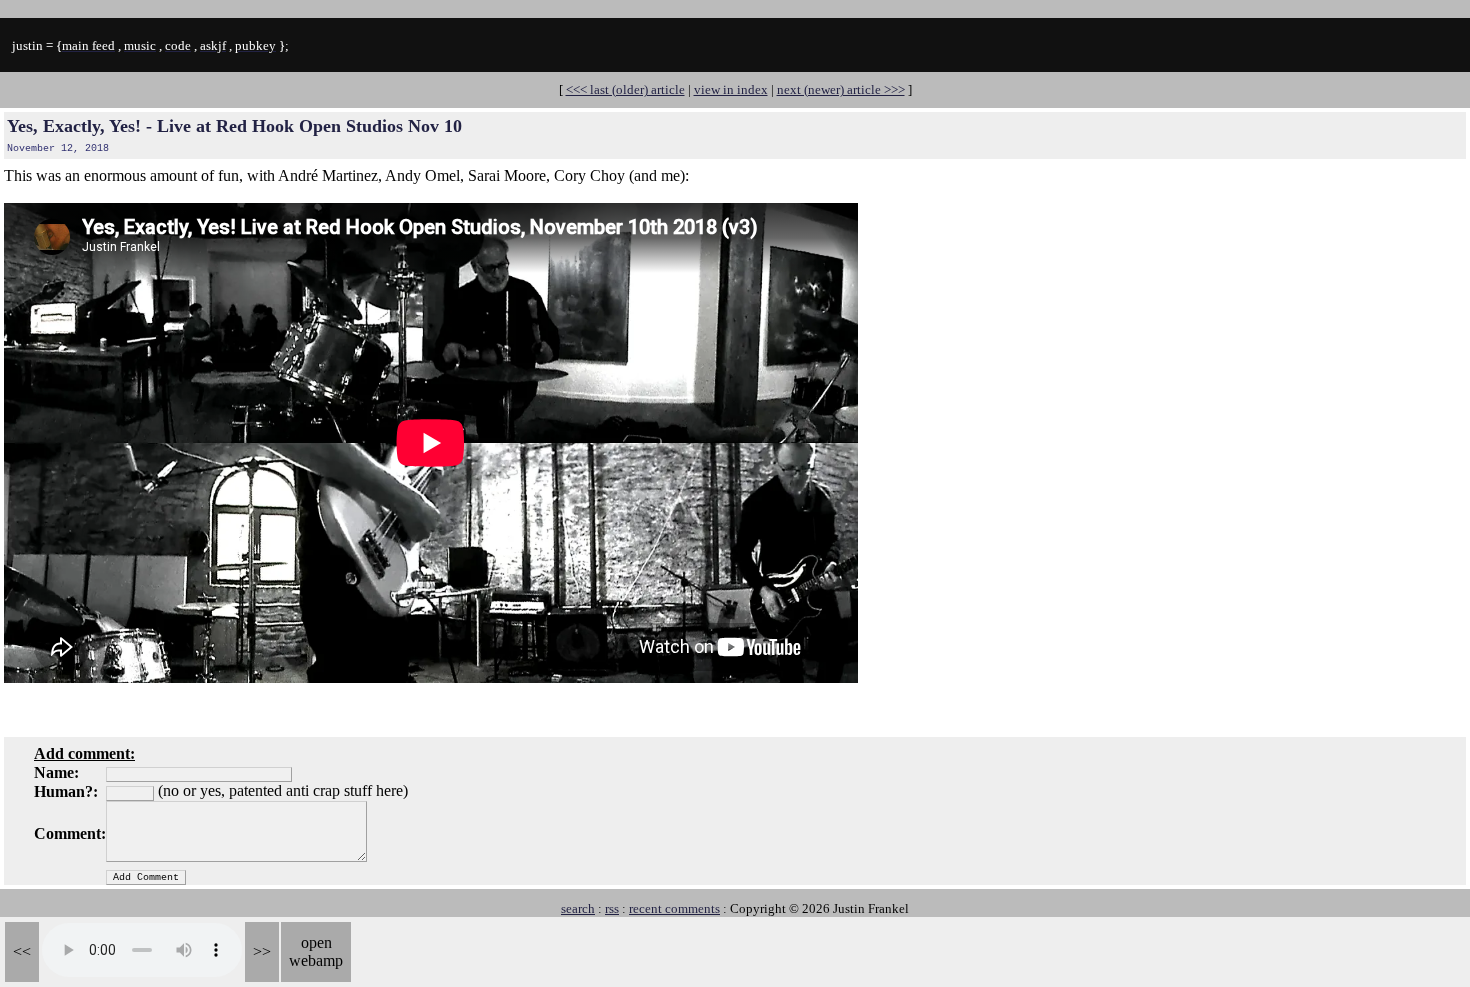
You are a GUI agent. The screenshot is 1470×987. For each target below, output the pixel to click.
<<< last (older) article (625, 89)
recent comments (674, 908)
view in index (731, 89)
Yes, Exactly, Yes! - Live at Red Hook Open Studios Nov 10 (234, 126)
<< (22, 951)
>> (262, 951)
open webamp (316, 951)
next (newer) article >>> (841, 89)
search (578, 908)
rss (612, 908)
